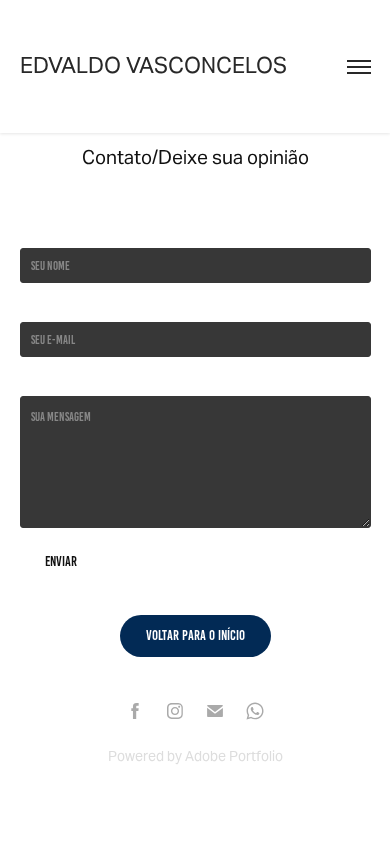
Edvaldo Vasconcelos (153, 65)
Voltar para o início (195, 635)
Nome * (34, 232)
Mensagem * (45, 380)
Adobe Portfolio (234, 756)
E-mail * (37, 306)
